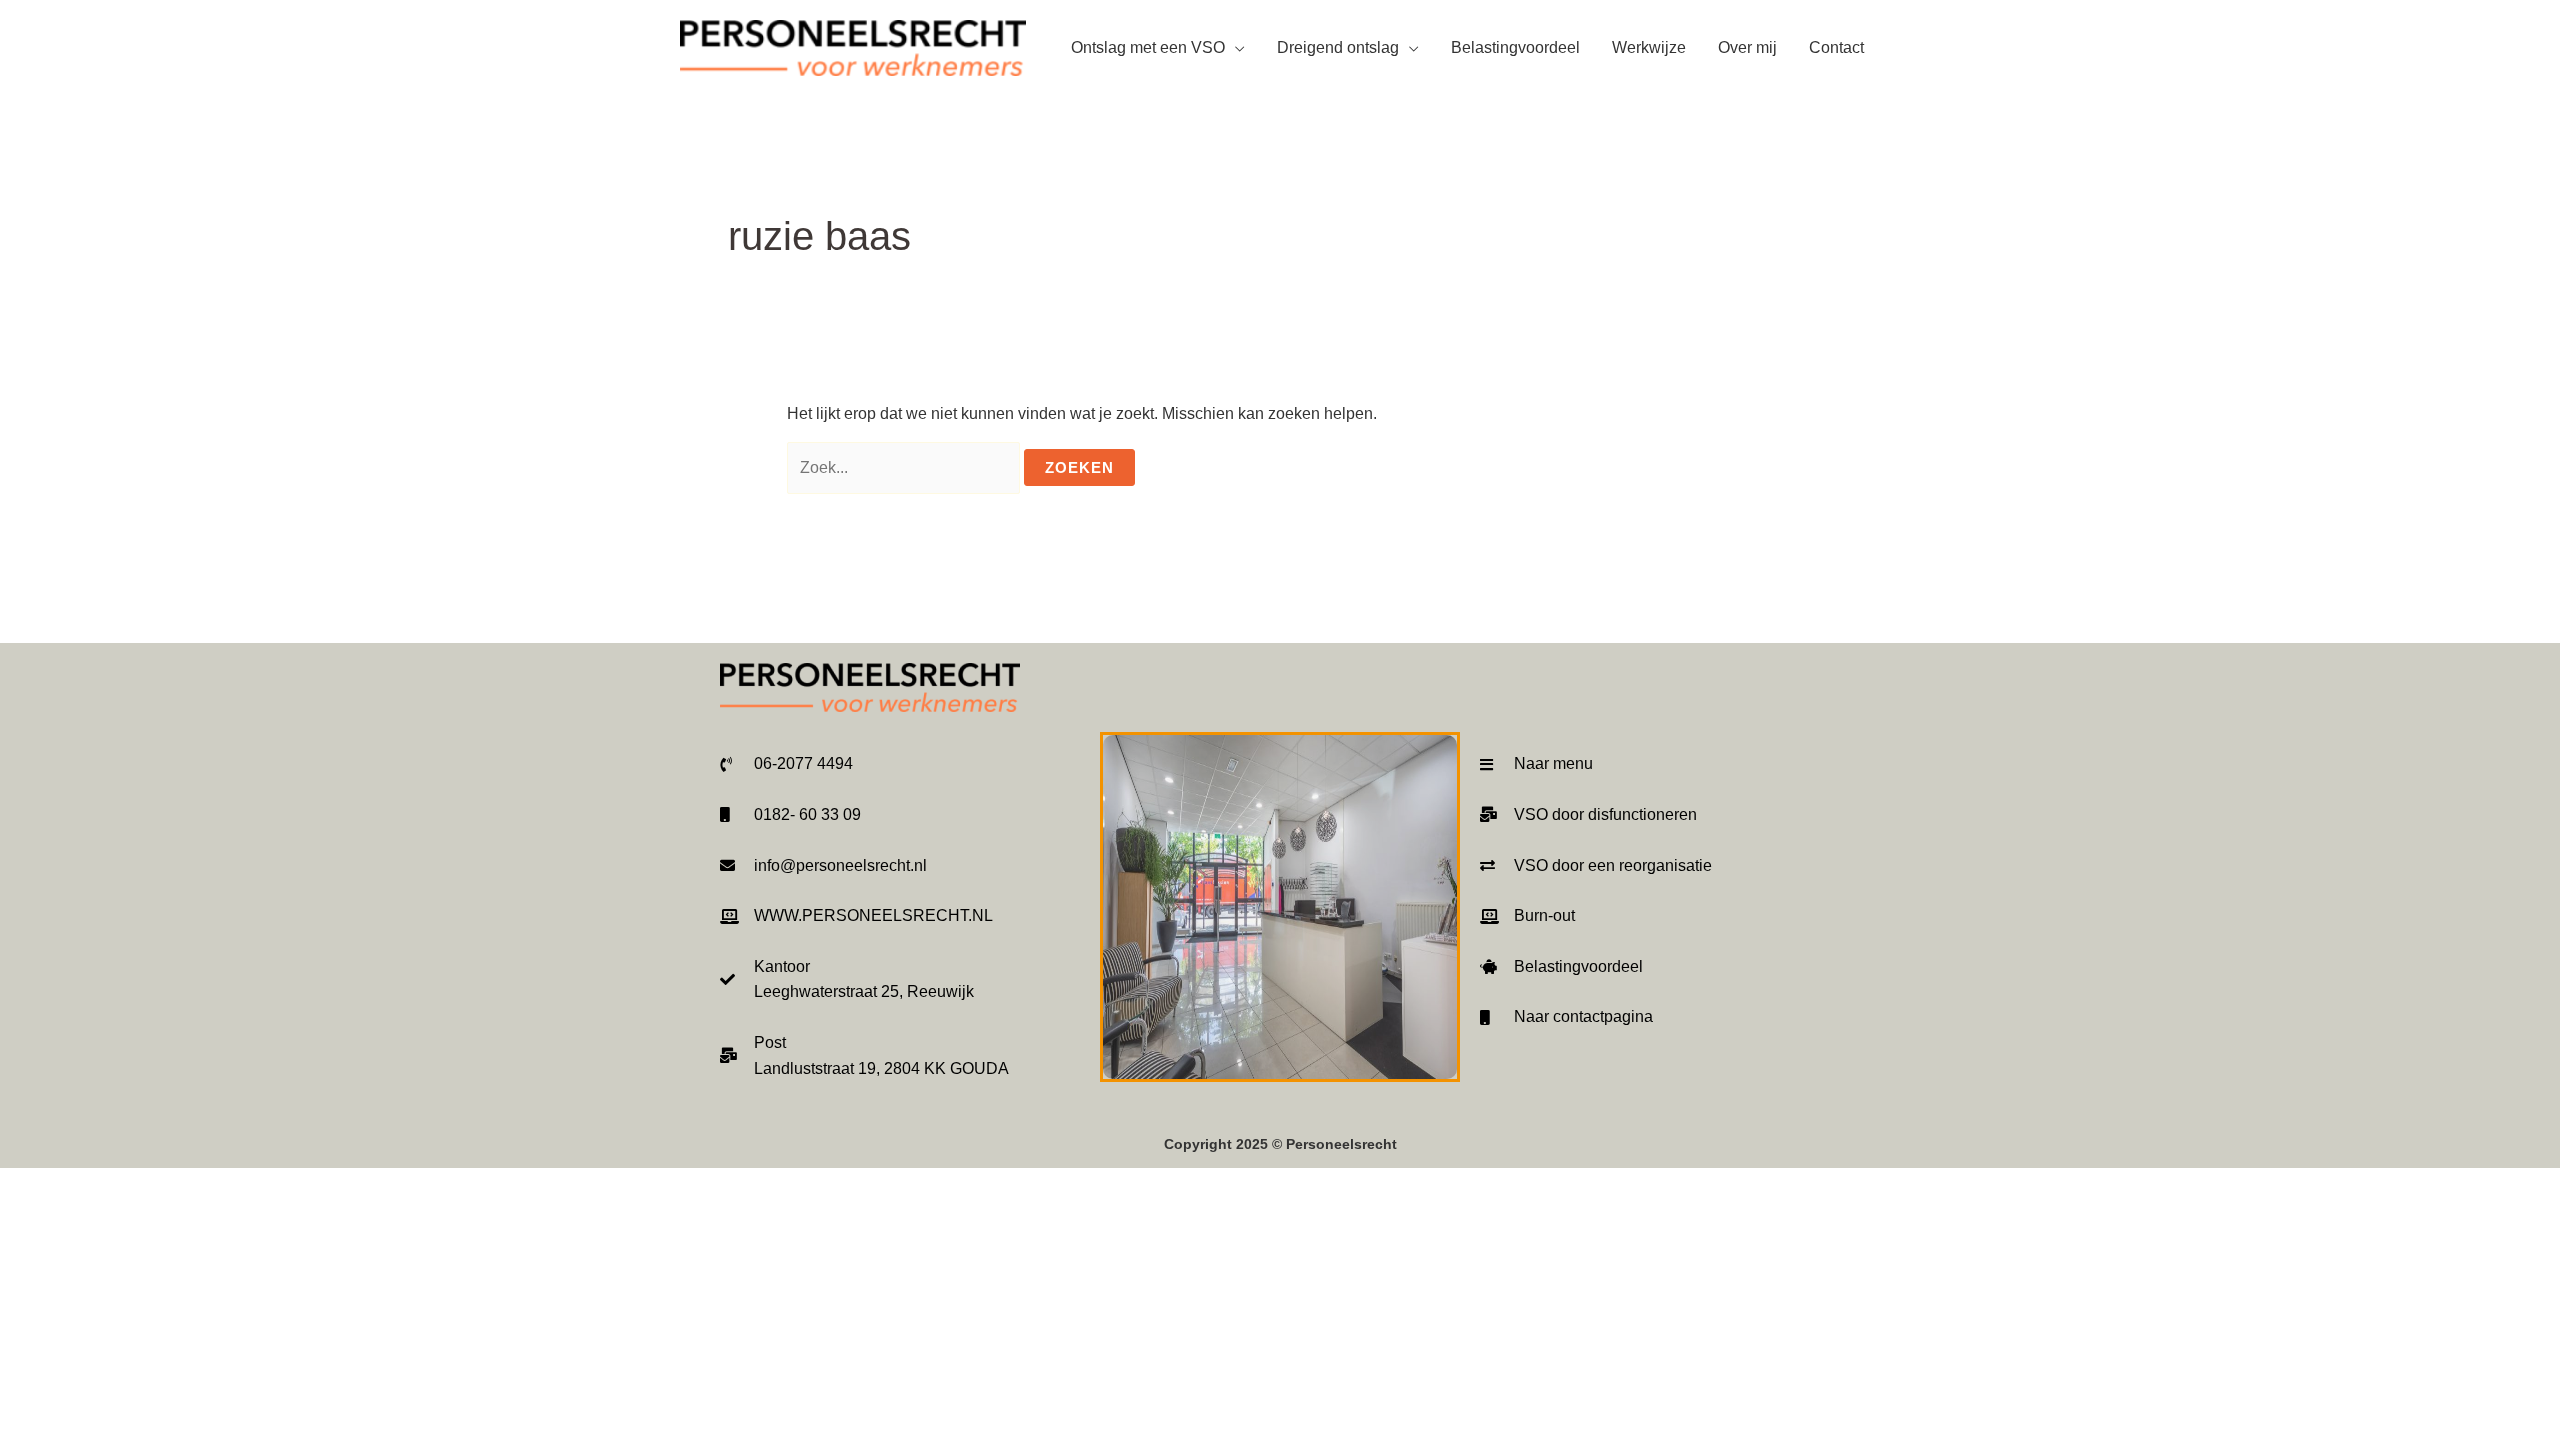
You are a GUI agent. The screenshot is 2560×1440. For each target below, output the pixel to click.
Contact (1836, 47)
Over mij (1747, 47)
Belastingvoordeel (1515, 47)
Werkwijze (1649, 47)
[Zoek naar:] (905, 467)
